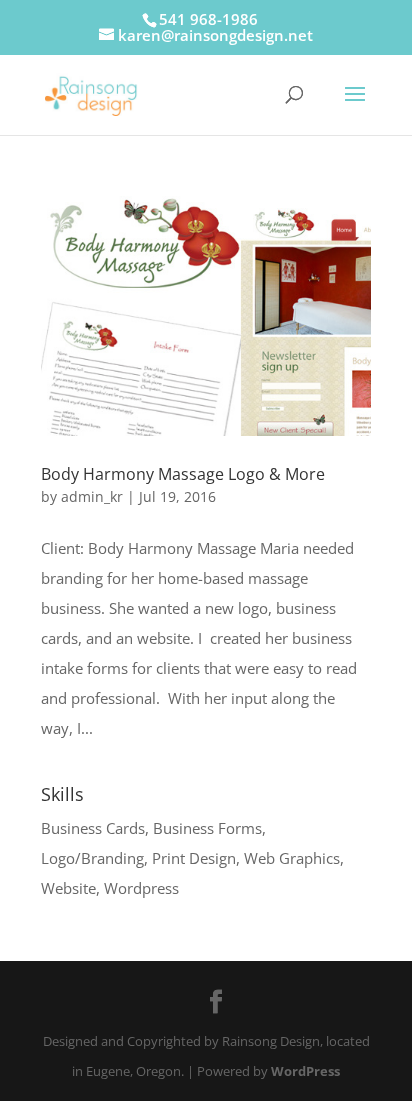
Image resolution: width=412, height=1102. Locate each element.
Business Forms (207, 828)
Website (68, 888)
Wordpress (141, 888)
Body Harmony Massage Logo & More (183, 474)
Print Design (194, 858)
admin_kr (92, 496)
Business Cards (93, 828)
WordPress (305, 1071)
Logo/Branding (92, 858)
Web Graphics (292, 858)
